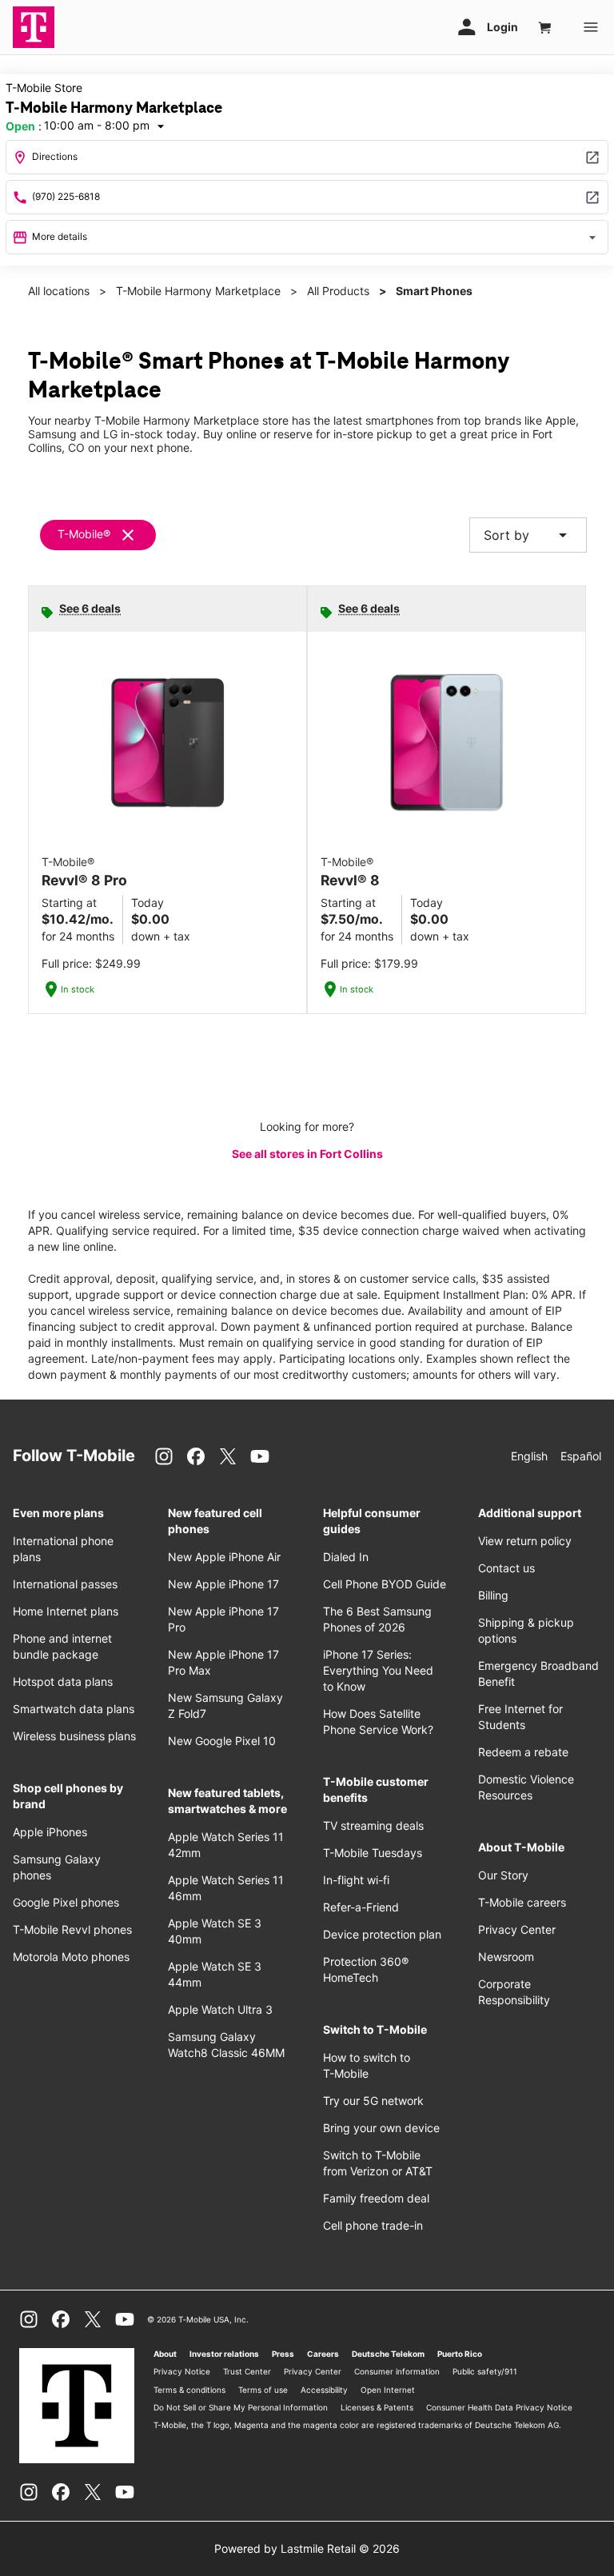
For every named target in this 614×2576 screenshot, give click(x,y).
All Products (338, 291)
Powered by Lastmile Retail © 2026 (307, 2548)
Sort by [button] (528, 535)
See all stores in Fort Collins (307, 1154)
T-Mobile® (84, 534)
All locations (59, 291)
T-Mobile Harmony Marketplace (198, 291)
